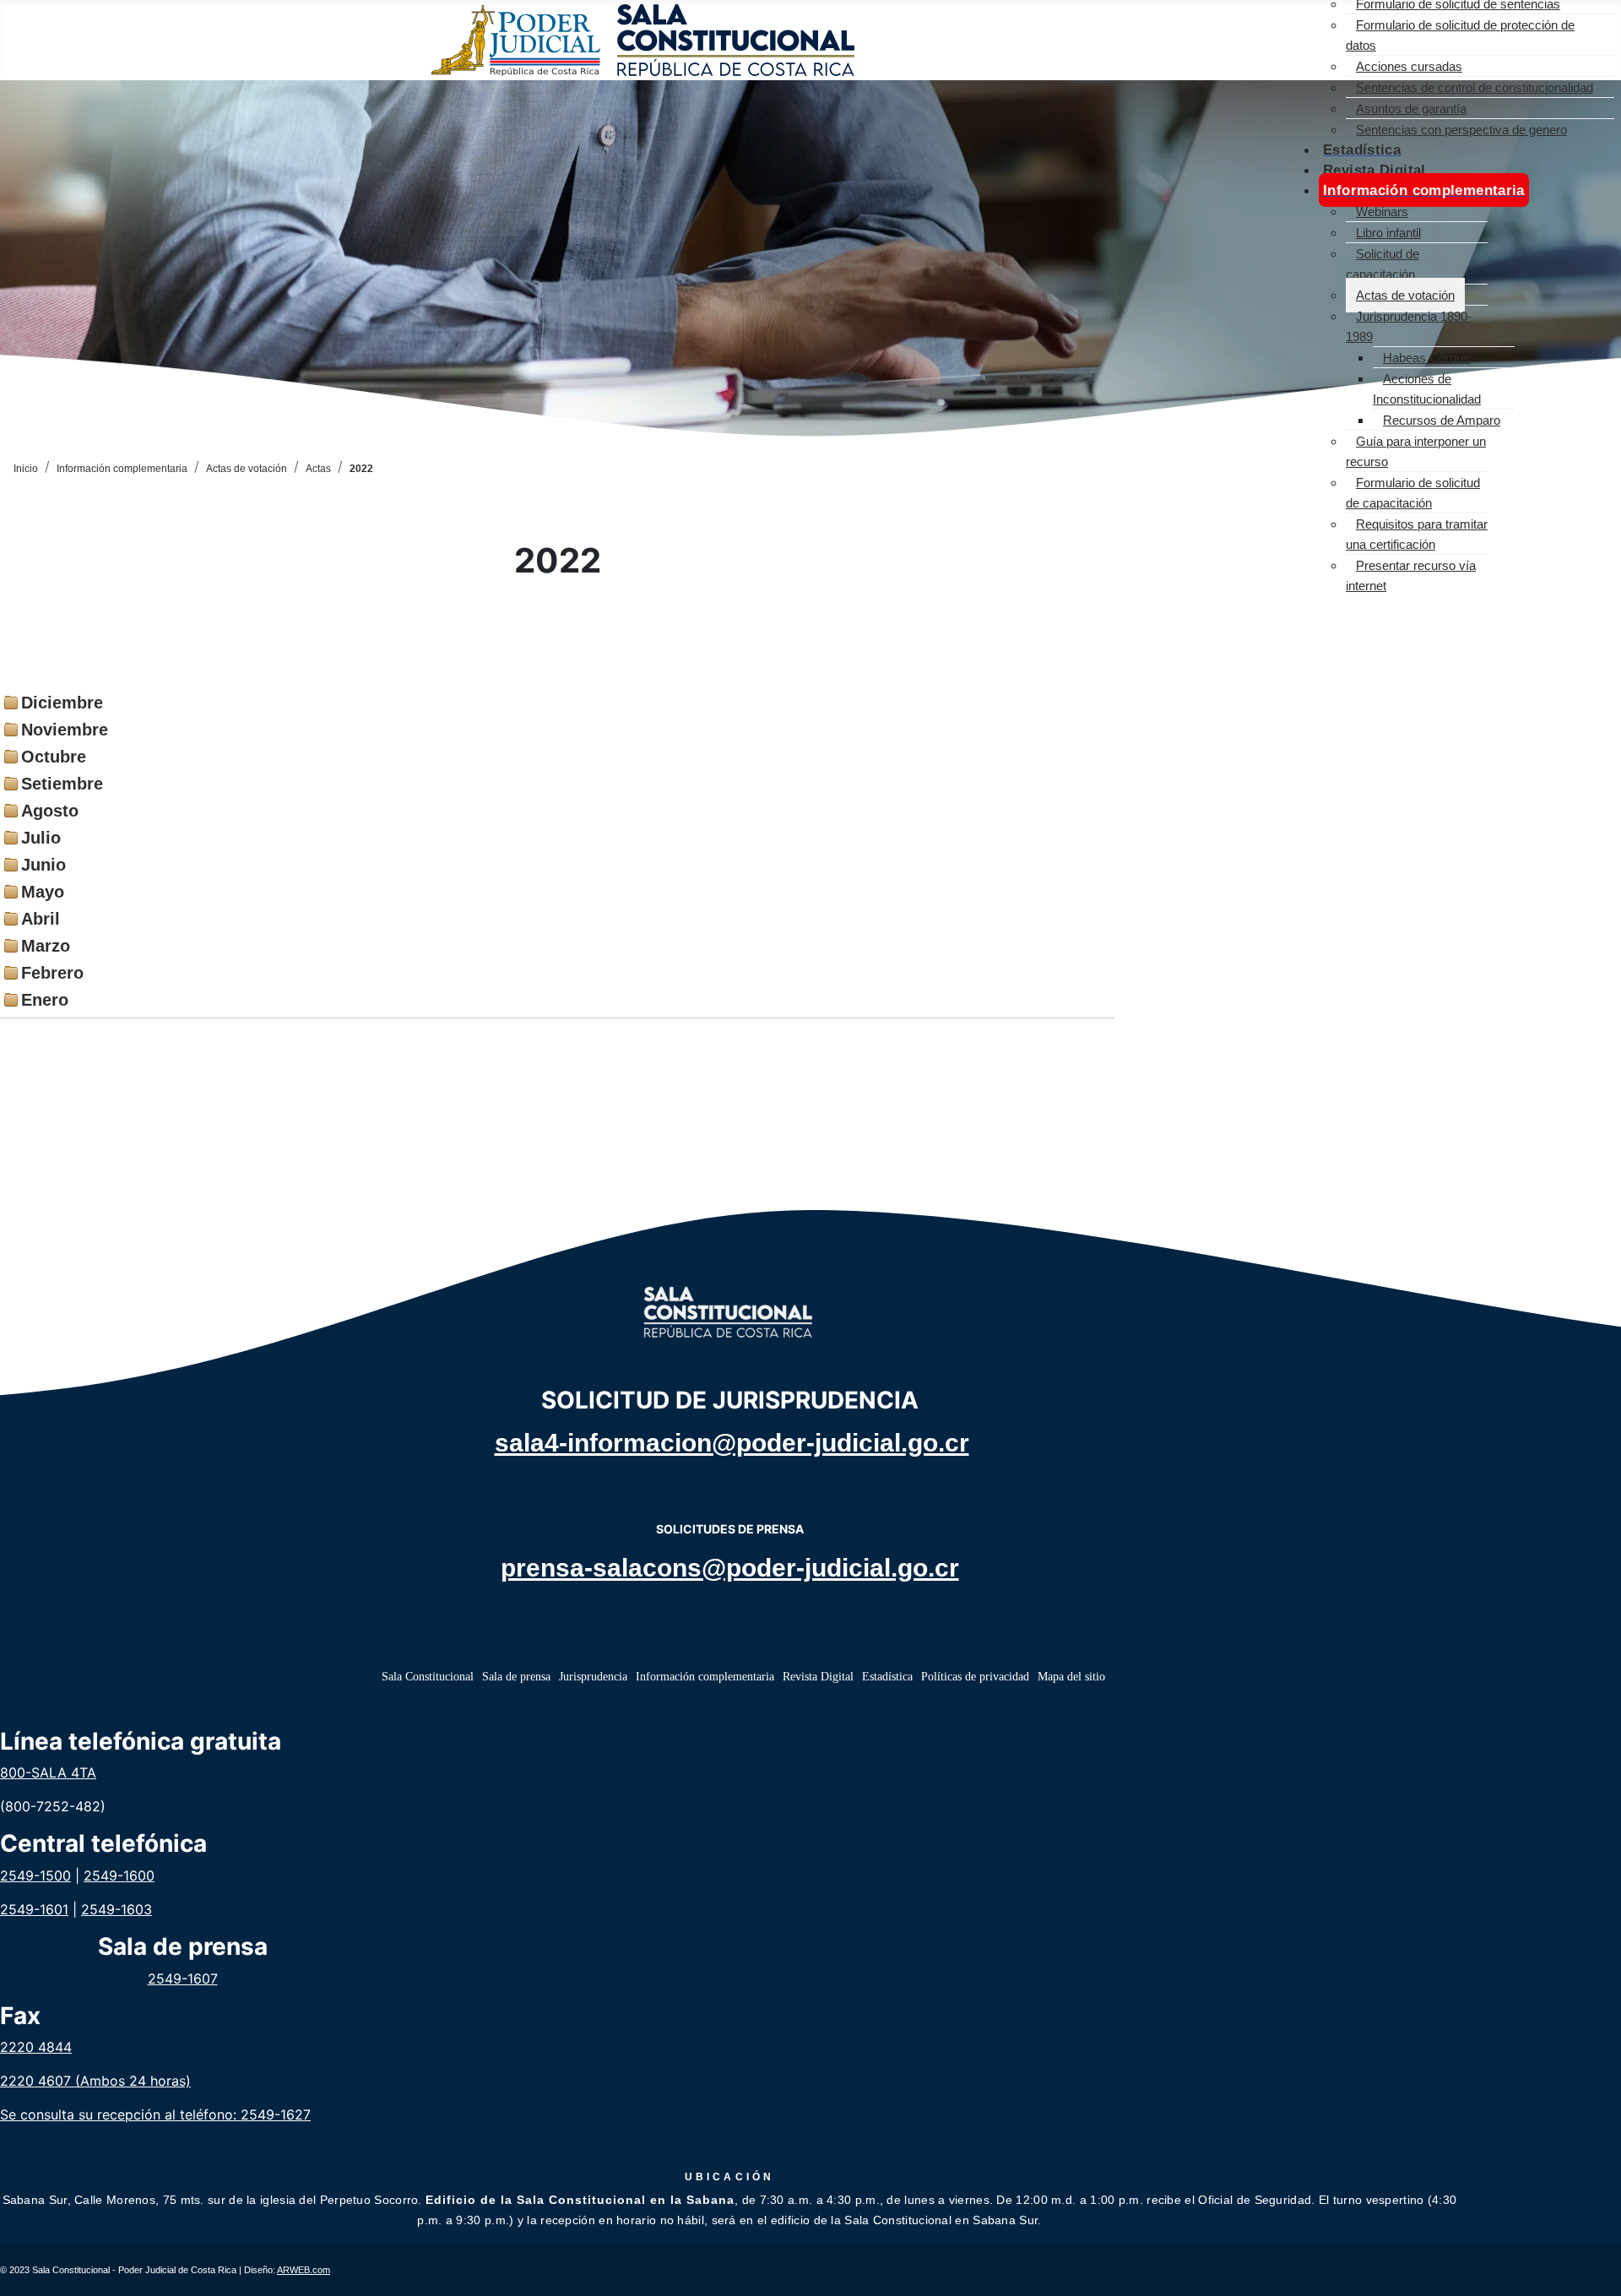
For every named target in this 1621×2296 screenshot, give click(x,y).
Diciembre (62, 703)
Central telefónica (103, 1844)
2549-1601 (34, 1909)
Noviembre (65, 730)
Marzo (46, 946)
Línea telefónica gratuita (141, 1742)
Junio (43, 865)
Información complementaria (705, 1677)
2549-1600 (119, 1875)
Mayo (43, 892)
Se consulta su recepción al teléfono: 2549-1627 (155, 2114)
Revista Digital (818, 1677)
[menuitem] (1460, 35)
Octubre (54, 757)
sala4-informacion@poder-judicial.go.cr (732, 1443)
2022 (558, 561)
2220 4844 (36, 2047)
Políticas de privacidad (975, 1677)
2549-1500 (35, 1875)
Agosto (50, 811)
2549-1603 (117, 1909)
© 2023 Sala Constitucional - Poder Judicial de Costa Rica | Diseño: (165, 2270)
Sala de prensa (516, 1677)
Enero (45, 1000)
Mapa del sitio (1071, 1677)
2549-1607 (183, 1978)
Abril (41, 919)
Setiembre (62, 784)
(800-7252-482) (53, 1806)
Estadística (887, 1677)
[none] (1480, 34)
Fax (20, 2016)
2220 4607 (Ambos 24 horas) (95, 2081)
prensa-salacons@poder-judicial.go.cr (730, 1568)
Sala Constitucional (428, 1677)
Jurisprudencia (593, 1677)
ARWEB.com (304, 2270)
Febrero (52, 973)
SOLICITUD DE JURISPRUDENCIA (730, 1400)
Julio (41, 838)
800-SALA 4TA (48, 1772)
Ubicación (730, 2177)
